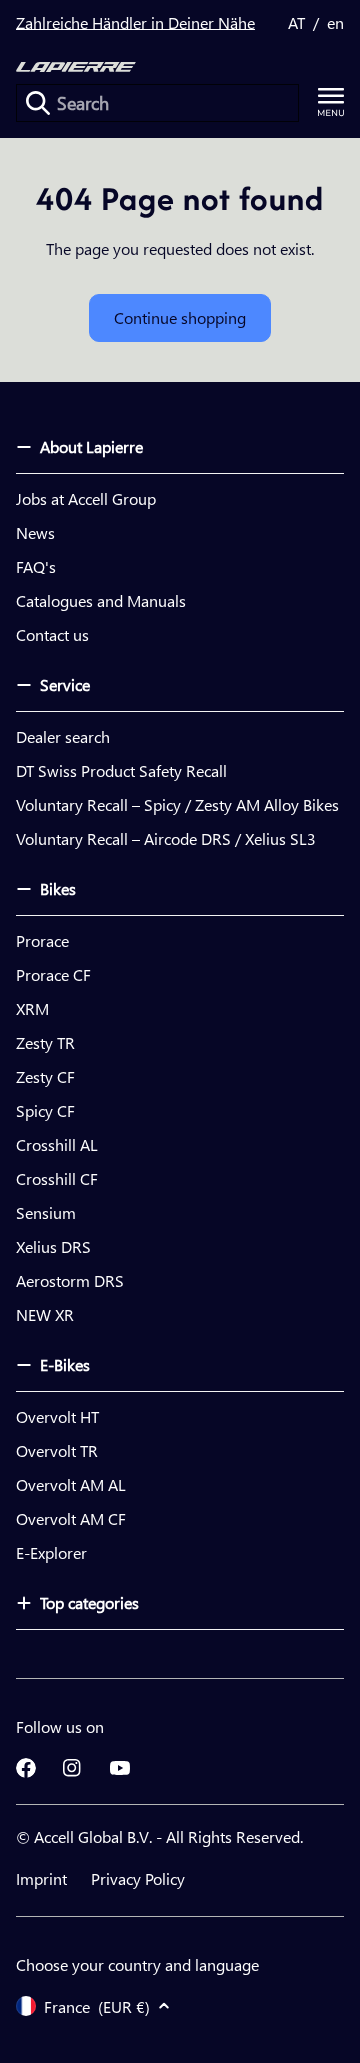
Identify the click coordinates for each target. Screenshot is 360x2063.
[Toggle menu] (331, 102)
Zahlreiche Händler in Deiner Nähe (135, 22)
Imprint (41, 1878)
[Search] (38, 103)
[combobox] (157, 103)
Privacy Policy (138, 1878)
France (97, 2006)
